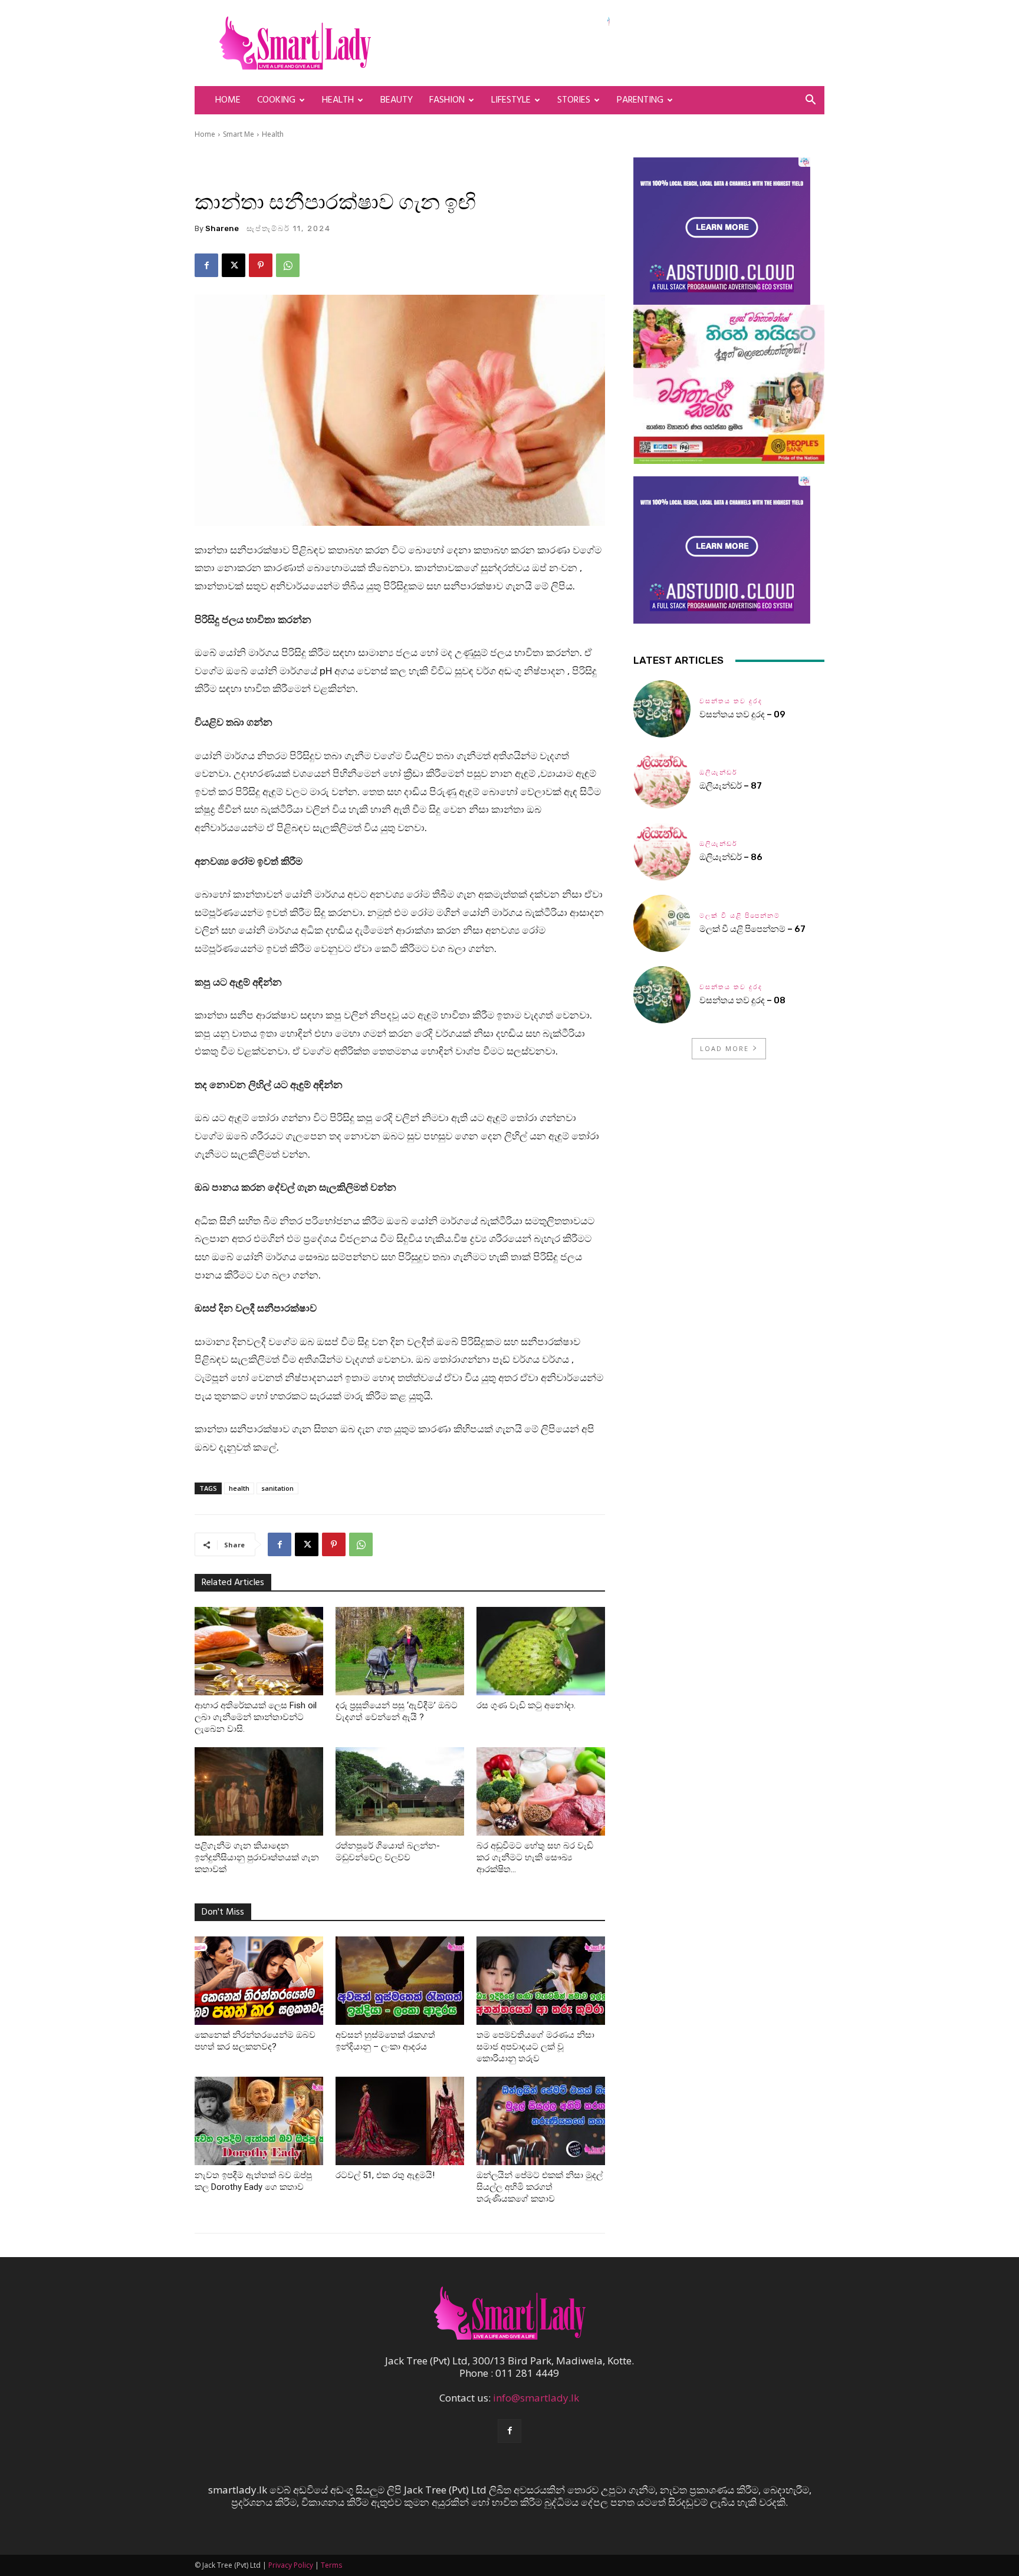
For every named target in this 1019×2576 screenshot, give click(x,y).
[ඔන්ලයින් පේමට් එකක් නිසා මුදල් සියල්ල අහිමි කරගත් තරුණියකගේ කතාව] (541, 2121)
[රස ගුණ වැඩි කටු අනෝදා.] (541, 1651)
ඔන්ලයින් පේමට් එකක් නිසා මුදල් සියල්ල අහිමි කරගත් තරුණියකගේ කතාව (540, 2187)
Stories (574, 100)
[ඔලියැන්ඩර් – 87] (662, 780)
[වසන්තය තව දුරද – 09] (662, 709)
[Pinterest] (261, 265)
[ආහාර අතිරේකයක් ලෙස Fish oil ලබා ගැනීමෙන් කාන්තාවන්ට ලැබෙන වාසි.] (259, 1651)
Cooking (276, 100)
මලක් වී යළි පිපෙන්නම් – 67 (752, 929)
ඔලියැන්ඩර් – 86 (731, 857)
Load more (724, 1048)
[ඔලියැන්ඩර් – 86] (662, 851)
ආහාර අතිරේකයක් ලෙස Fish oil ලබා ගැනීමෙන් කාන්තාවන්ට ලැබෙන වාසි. (256, 1717)
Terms (331, 2565)
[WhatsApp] (288, 265)
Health (338, 100)
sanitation (277, 1488)
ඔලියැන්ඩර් (719, 773)
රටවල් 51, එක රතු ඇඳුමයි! (385, 2175)
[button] (810, 101)
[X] (234, 265)
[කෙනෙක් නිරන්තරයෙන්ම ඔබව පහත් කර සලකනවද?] (259, 1981)
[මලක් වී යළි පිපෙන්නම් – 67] (662, 923)
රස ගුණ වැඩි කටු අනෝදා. (526, 1705)
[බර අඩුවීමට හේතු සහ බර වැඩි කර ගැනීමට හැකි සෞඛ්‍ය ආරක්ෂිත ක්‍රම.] (541, 1791)
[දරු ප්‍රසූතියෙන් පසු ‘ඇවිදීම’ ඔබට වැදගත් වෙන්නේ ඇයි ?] (400, 1651)
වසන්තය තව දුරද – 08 (742, 1000)
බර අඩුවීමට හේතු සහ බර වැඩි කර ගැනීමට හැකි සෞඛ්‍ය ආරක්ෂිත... (535, 1857)
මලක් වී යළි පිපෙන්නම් (740, 916)
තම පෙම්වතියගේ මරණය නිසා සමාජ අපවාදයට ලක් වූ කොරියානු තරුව (535, 2047)
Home (228, 100)
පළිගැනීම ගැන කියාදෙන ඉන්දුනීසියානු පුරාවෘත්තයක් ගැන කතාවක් (257, 1857)
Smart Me (239, 134)
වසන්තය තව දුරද (731, 701)
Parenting (640, 100)
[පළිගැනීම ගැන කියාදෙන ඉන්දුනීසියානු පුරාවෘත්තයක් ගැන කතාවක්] (259, 1791)
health (239, 1488)
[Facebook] (206, 265)
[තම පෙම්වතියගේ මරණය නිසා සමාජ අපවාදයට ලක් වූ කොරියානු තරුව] (541, 1981)
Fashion (447, 100)
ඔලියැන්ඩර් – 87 (731, 786)
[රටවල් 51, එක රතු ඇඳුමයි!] (400, 2121)
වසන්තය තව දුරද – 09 (742, 714)
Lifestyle (511, 100)
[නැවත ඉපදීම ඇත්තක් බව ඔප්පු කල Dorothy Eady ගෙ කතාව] (259, 2121)
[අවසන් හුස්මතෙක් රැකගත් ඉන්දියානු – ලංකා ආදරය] (400, 1981)
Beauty (397, 100)
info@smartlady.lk (536, 2398)
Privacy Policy (291, 2565)
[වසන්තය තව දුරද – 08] (662, 995)
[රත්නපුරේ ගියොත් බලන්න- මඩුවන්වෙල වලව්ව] (400, 1791)
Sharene (222, 228)
